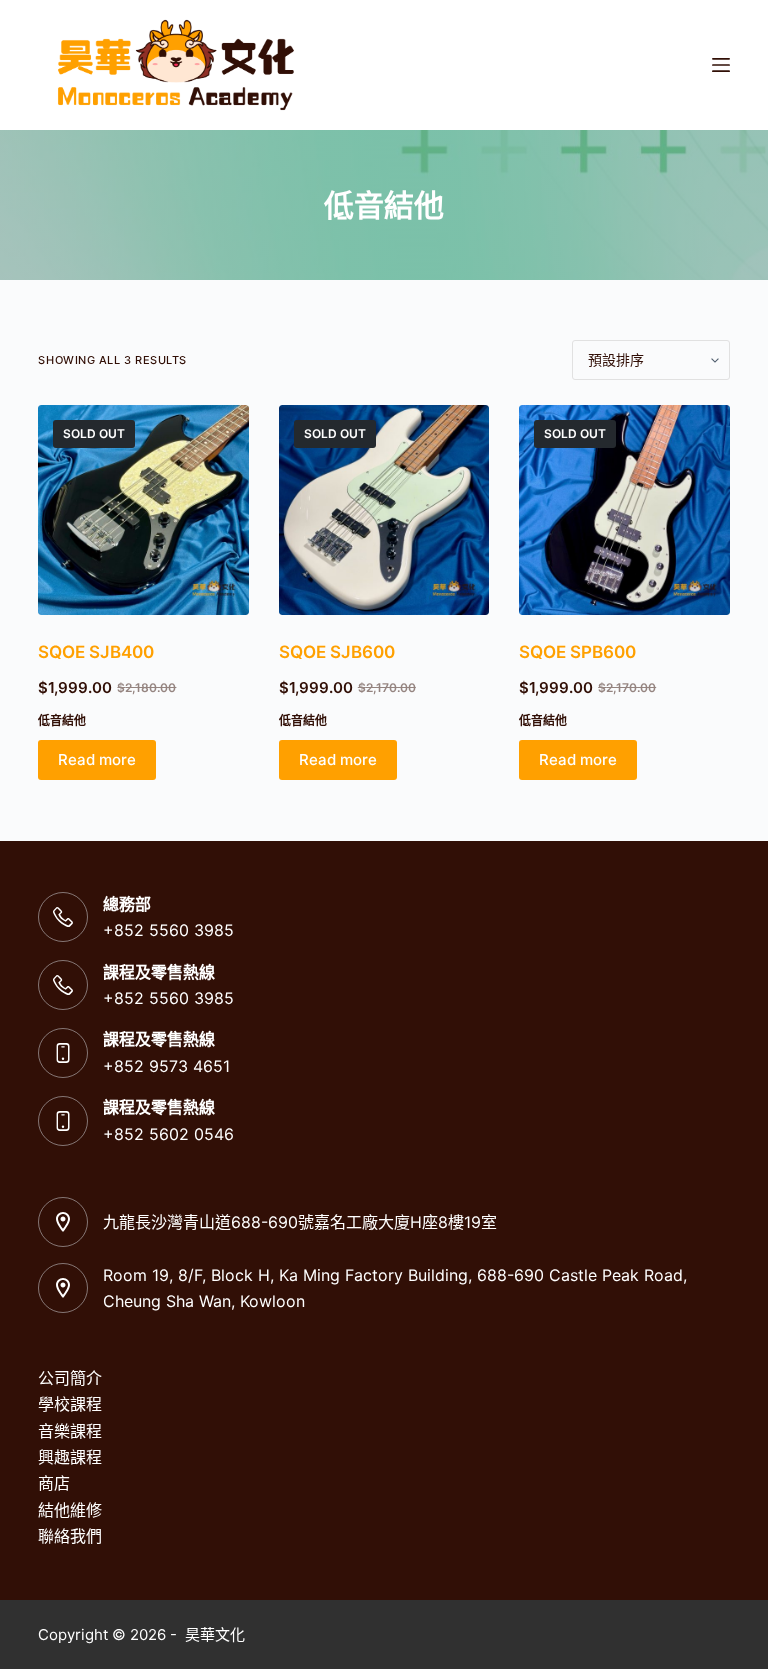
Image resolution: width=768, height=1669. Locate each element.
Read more (97, 759)
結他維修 (70, 1510)
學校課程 (70, 1404)
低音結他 (62, 720)
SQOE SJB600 (337, 652)
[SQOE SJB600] (384, 510)
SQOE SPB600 (577, 652)
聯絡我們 (70, 1536)
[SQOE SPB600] (624, 510)
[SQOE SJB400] (143, 510)
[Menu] (721, 65)
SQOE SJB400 (96, 652)
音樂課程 (70, 1431)
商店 (54, 1483)
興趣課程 (70, 1457)
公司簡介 (70, 1378)
